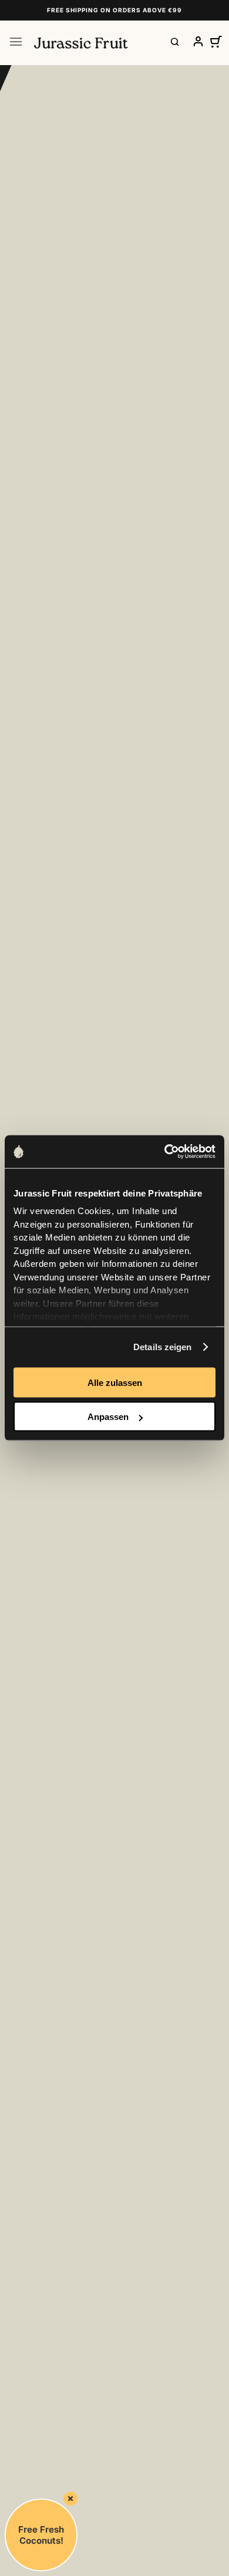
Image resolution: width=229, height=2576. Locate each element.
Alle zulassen (115, 1382)
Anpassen (108, 1417)
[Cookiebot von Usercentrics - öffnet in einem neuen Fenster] (165, 1152)
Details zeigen (162, 1347)
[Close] (70, 2499)
